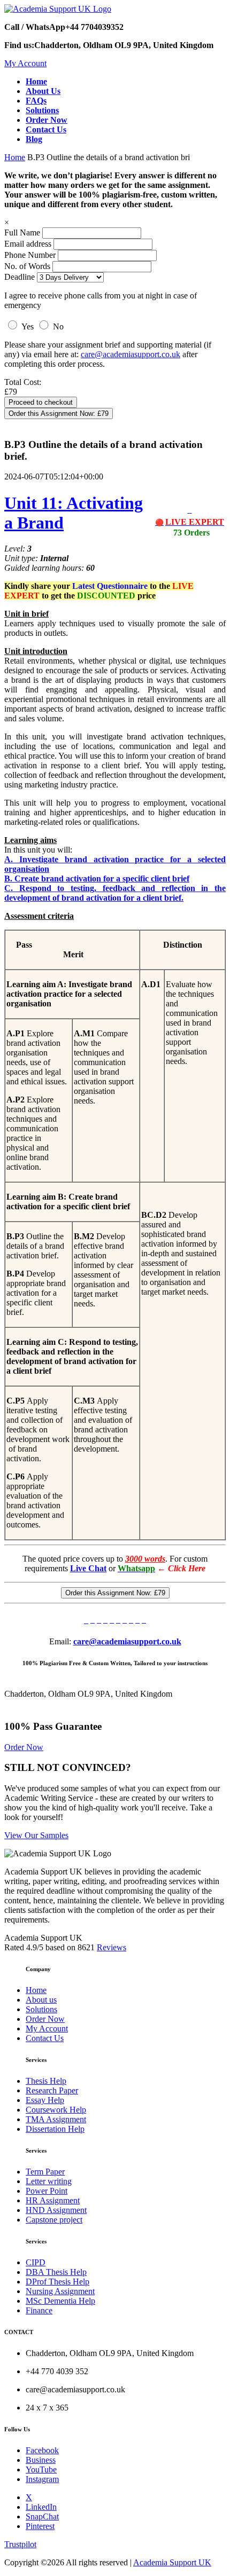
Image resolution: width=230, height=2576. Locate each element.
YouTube (41, 2469)
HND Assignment (56, 2210)
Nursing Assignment (60, 2291)
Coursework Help (56, 2110)
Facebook (42, 2450)
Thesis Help (46, 2081)
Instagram (42, 2479)
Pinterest (40, 2526)
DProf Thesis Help (57, 2282)
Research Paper (52, 2090)
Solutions (41, 2009)
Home (15, 157)
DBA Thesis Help (56, 2272)
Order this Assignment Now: (59, 413)
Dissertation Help (55, 2129)
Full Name (22, 233)
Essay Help (45, 2100)
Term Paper (45, 2172)
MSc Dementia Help (60, 2301)
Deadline (20, 277)
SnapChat (42, 2516)
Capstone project (54, 2220)
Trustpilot (20, 2544)
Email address (28, 244)
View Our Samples (36, 1835)
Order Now (24, 1747)
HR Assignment (53, 2200)
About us (41, 2000)
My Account (25, 63)
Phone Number (31, 255)
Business (41, 2460)
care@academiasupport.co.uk (131, 354)
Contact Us (45, 2038)
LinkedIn (41, 2507)
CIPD (36, 2262)
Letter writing (49, 2181)
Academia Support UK (172, 2562)
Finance (39, 2310)
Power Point (47, 2191)
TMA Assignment (56, 2119)
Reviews (112, 1947)
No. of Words (28, 266)
